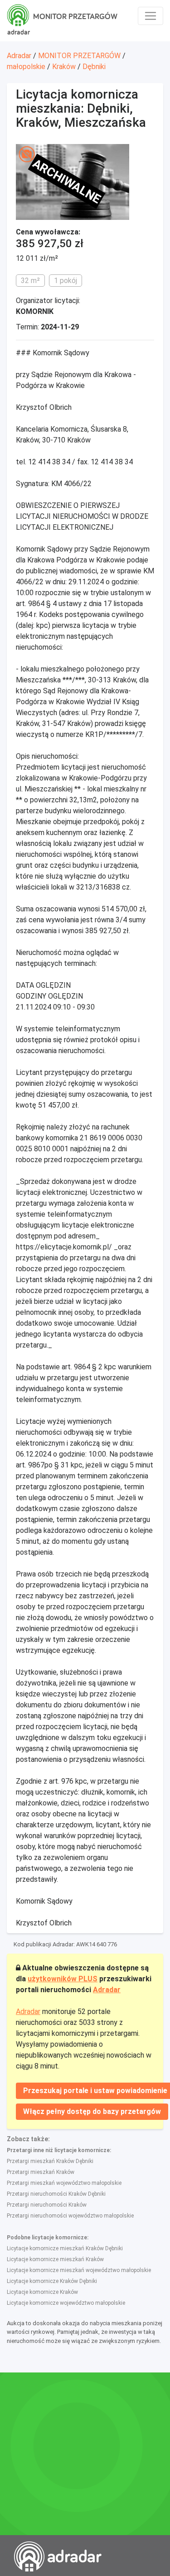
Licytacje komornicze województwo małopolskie (66, 2303)
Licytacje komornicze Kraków (42, 2292)
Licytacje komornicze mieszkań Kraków (55, 2259)
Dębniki (94, 67)
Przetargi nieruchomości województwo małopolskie (70, 2216)
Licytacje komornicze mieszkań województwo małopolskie (79, 2270)
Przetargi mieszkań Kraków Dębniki (50, 2161)
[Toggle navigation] (151, 16)
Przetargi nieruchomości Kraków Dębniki (56, 2194)
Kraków (64, 67)
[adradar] (19, 14)
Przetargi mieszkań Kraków (41, 2172)
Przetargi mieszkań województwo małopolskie (64, 2183)
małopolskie (26, 67)
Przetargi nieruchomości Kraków (47, 2205)
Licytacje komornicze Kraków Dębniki (52, 2281)
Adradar (19, 56)
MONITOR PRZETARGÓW (79, 56)
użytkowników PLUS (63, 1979)
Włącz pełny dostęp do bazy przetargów (92, 2111)
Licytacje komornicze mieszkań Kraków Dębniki (65, 2248)
